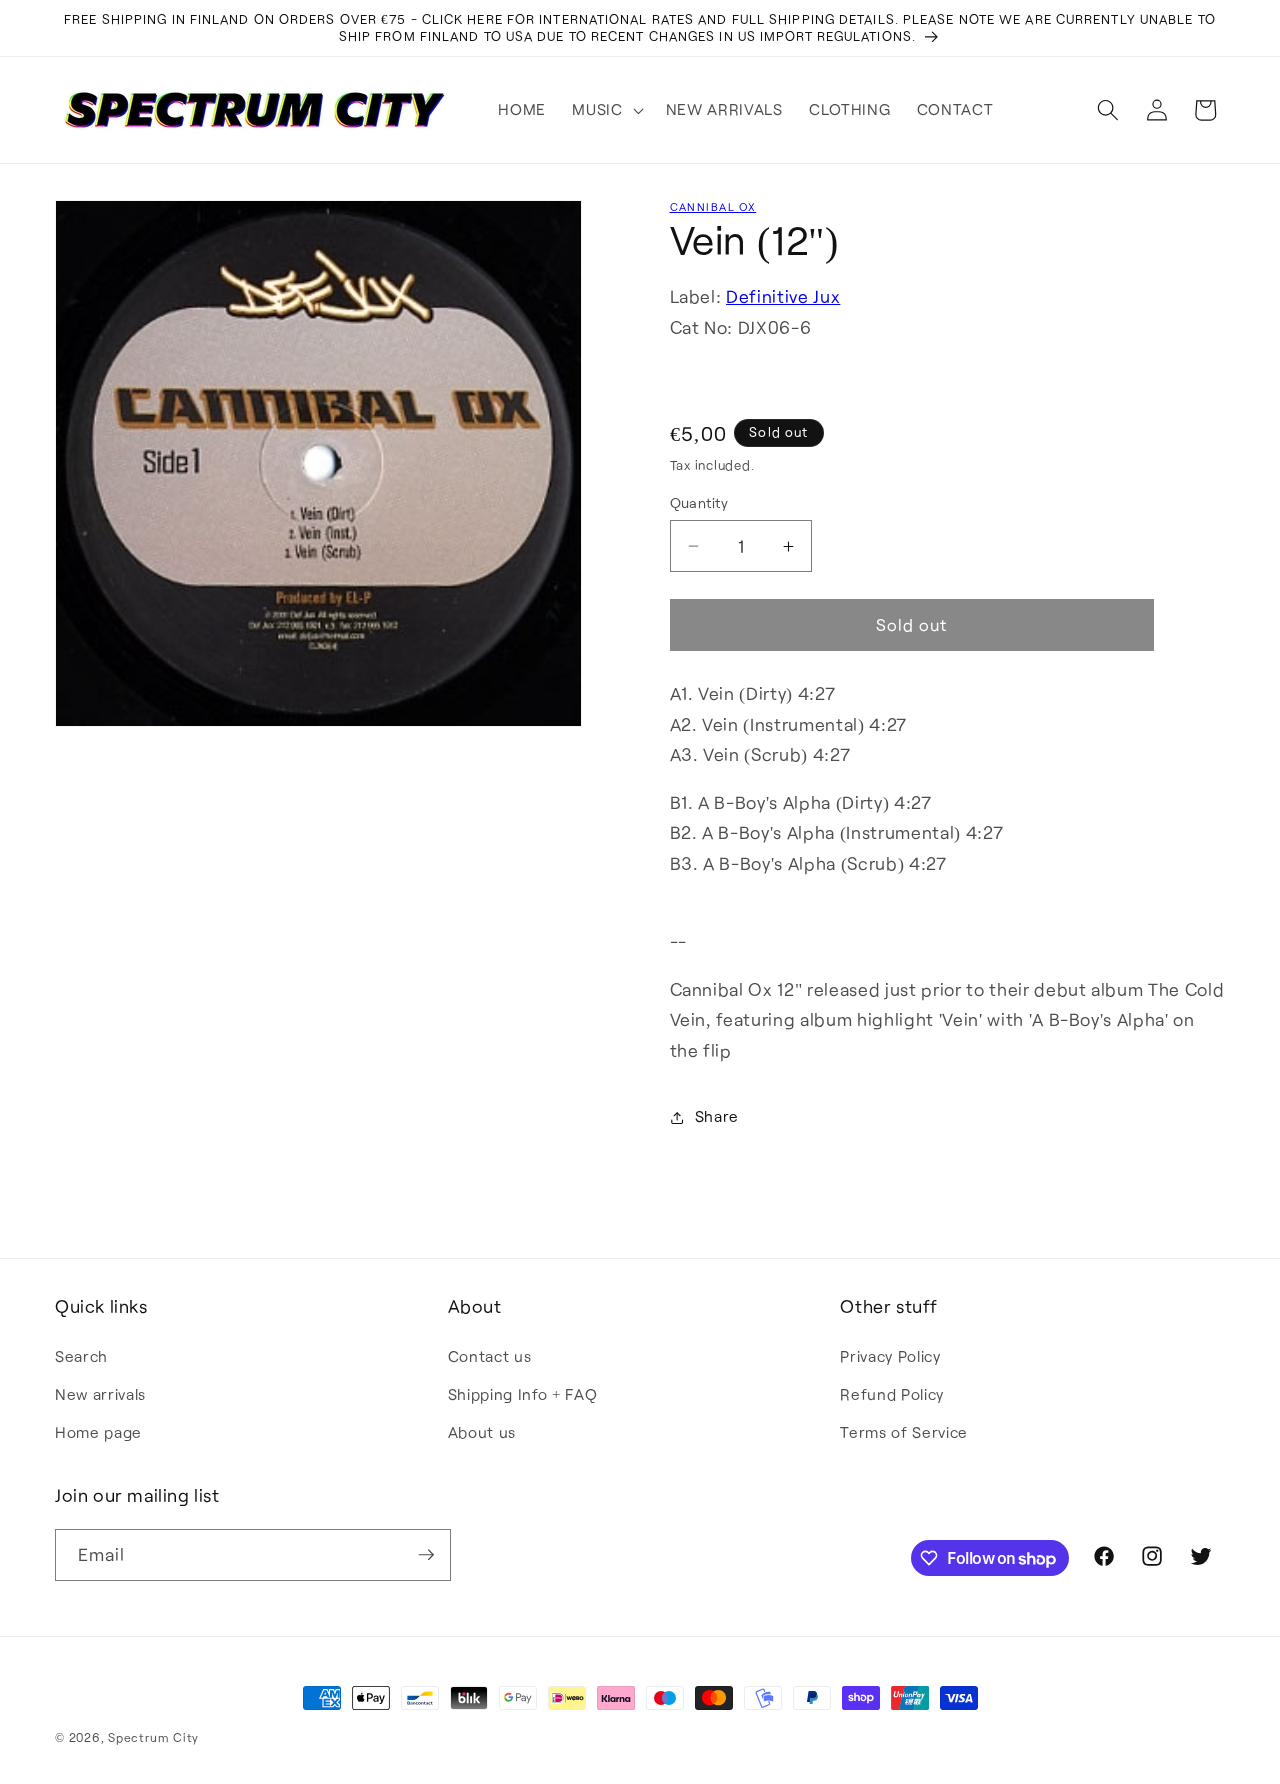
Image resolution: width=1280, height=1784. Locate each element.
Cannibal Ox (713, 206)
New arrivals (100, 1394)
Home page (98, 1432)
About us (482, 1432)
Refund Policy (892, 1394)
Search (81, 1356)
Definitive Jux (783, 297)
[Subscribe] (426, 1555)
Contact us (490, 1356)
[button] (605, 110)
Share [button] (717, 1117)
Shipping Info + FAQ (523, 1394)
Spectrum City (153, 1737)
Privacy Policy (890, 1356)
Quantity (699, 502)
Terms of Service (904, 1432)
